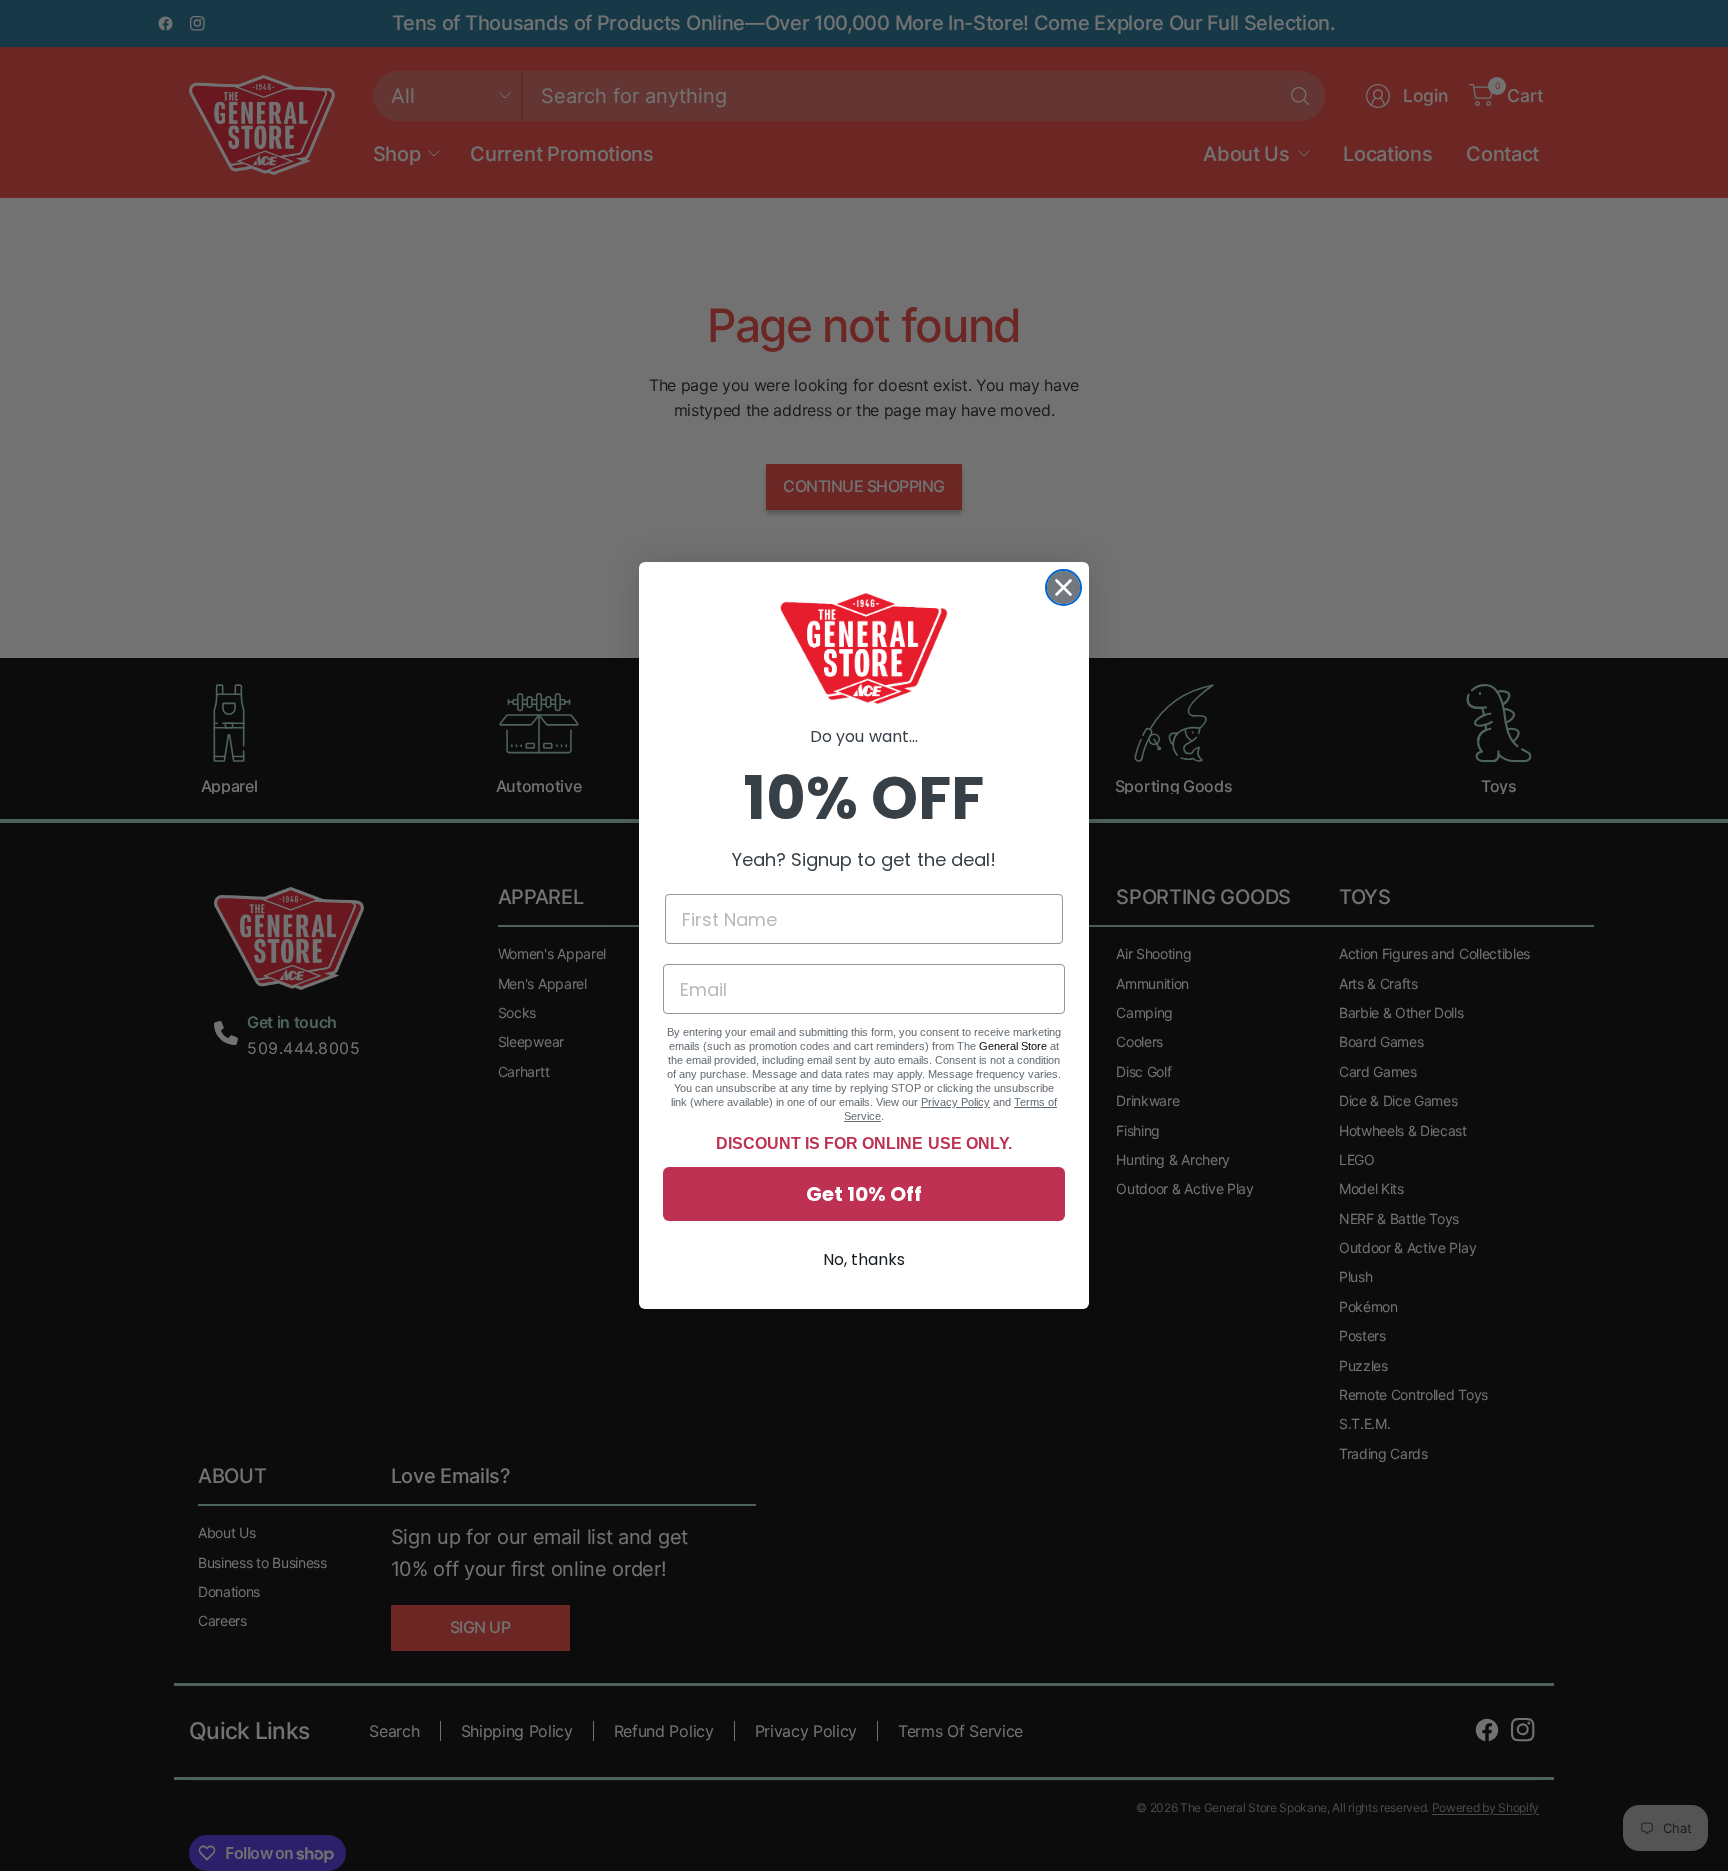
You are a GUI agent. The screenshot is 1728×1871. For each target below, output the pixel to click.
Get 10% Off (864, 1194)
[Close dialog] (1063, 587)
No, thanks (864, 1259)
